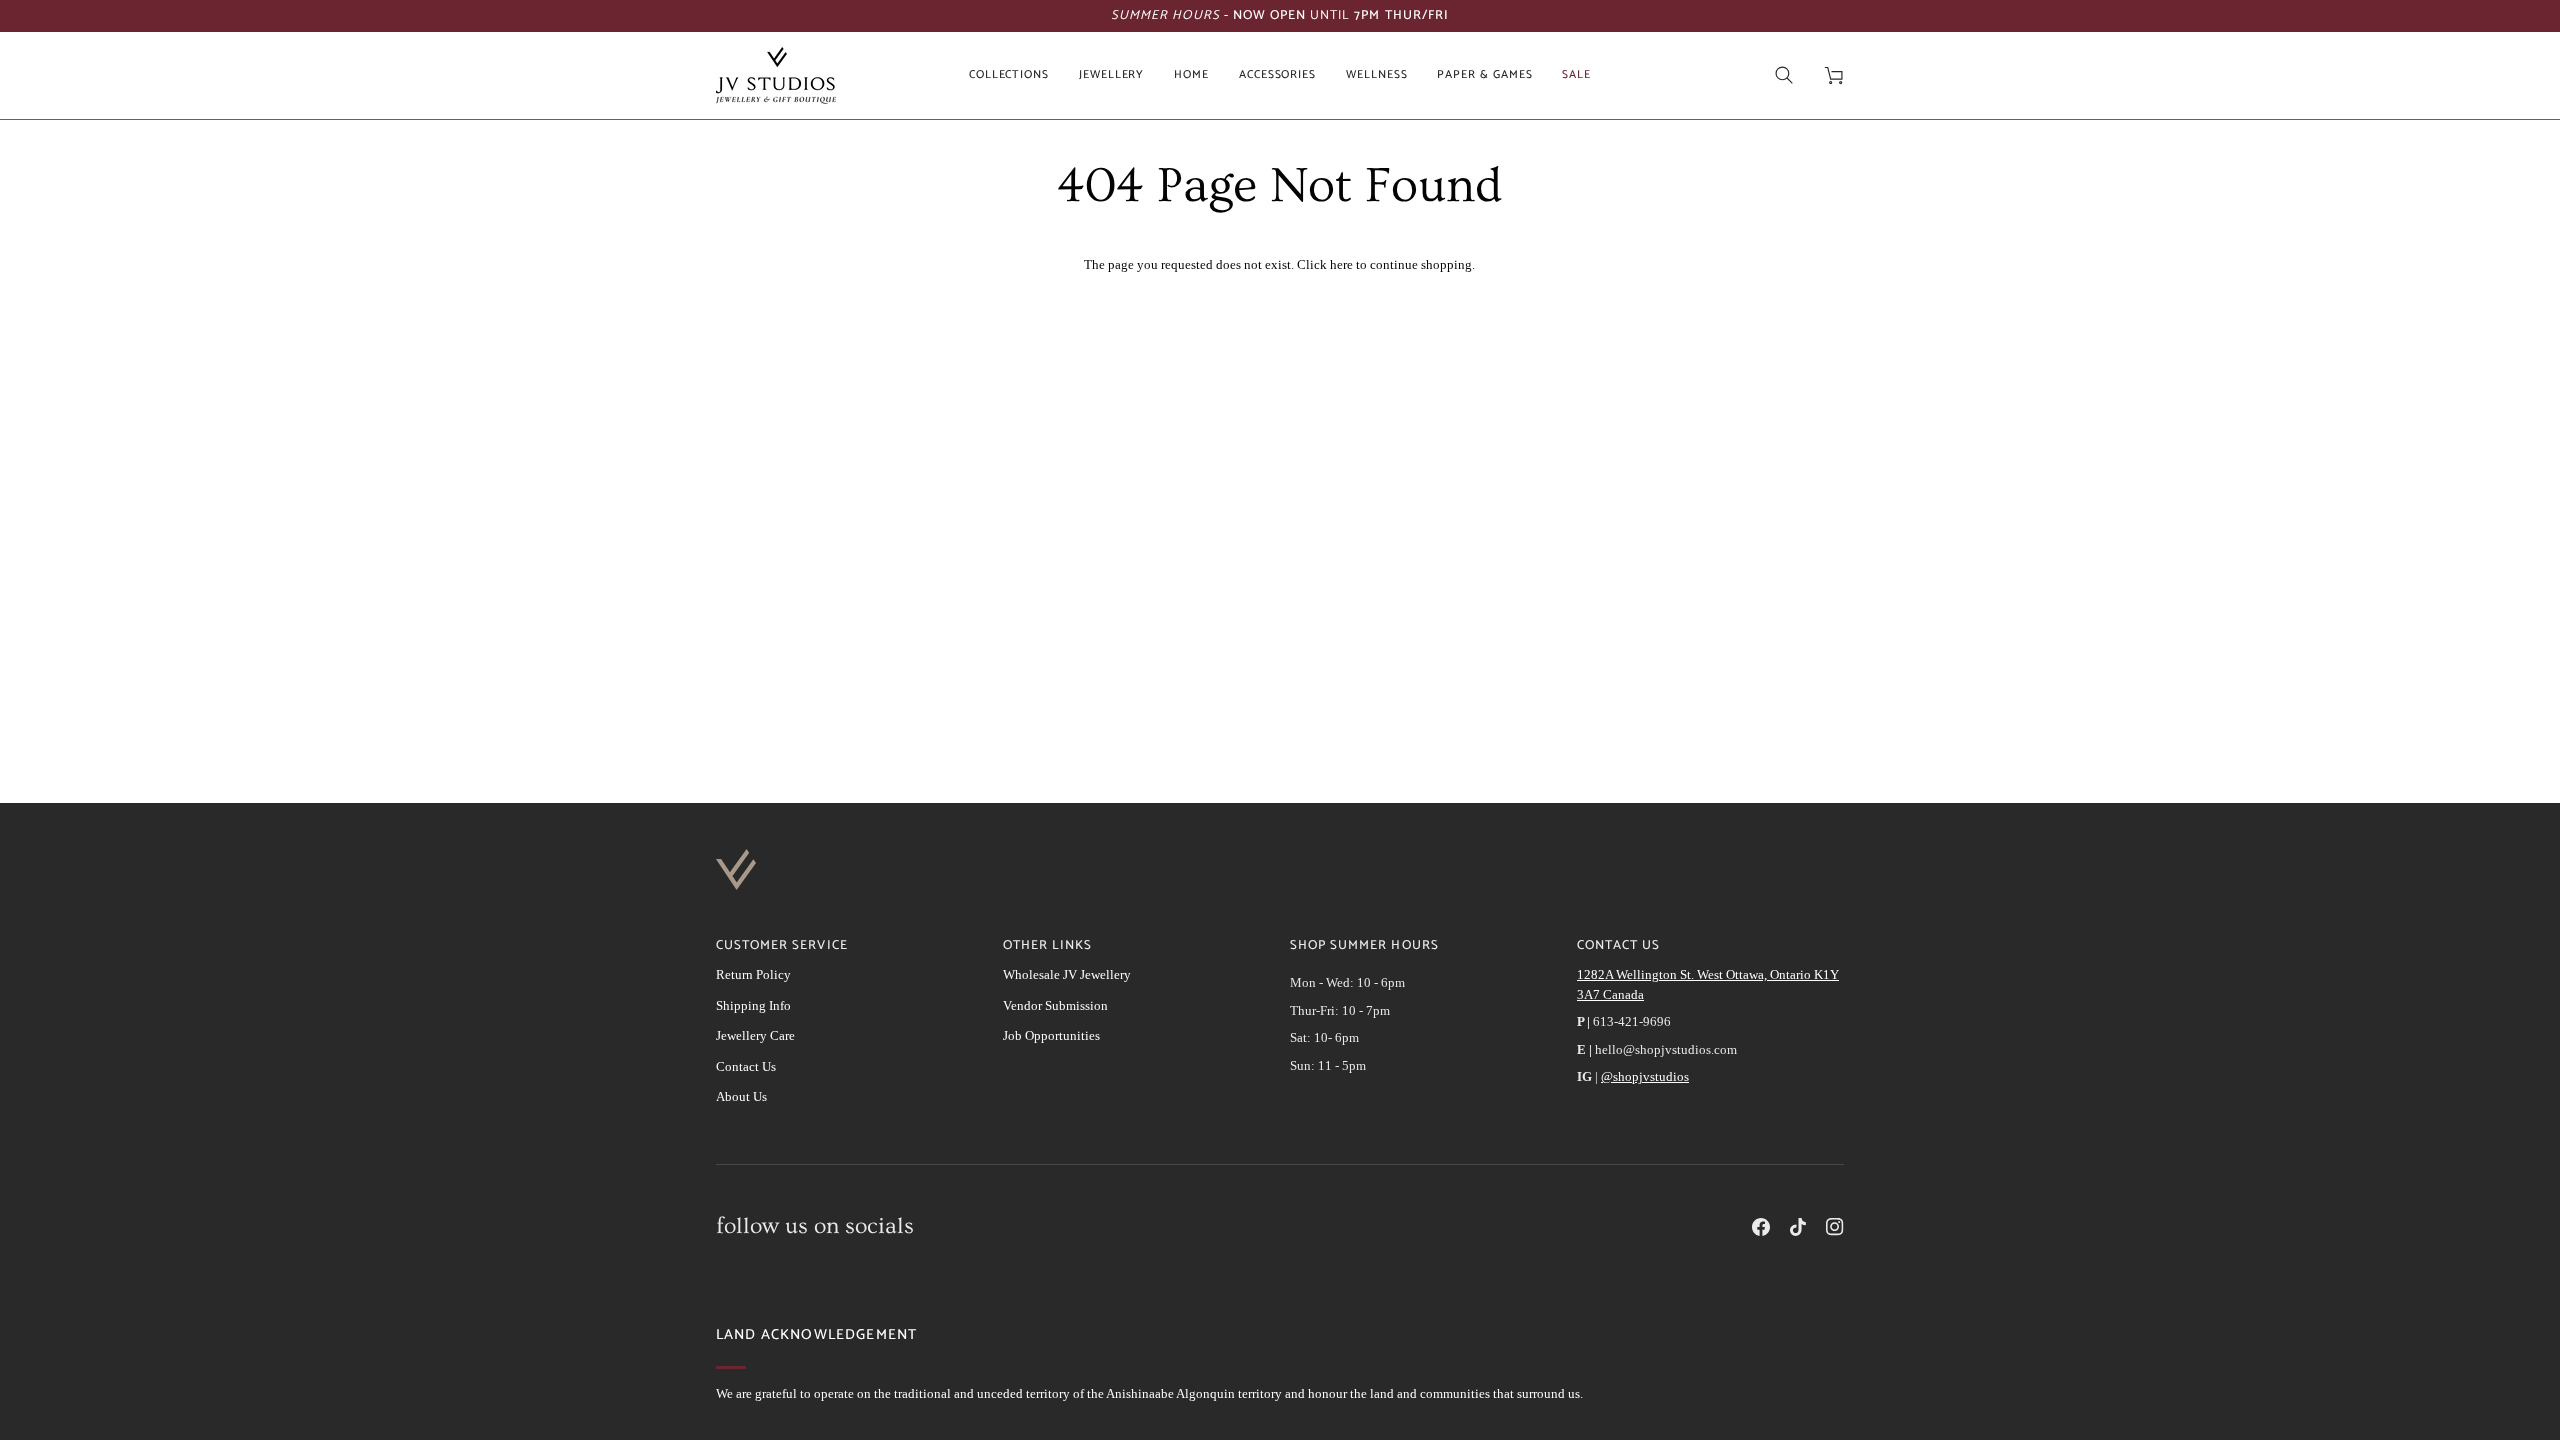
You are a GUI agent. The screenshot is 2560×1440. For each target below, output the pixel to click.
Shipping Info (753, 1005)
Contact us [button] (1618, 946)
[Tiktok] (1798, 1227)
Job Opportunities (1051, 1035)
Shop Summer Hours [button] (1364, 946)
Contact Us (746, 1066)
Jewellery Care (755, 1035)
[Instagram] (1835, 1227)
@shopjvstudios (1645, 1076)
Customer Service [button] (782, 946)
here (1341, 264)
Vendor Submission (1055, 1005)
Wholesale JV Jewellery (1067, 974)
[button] (1009, 75)
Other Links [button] (1047, 946)
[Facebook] (1761, 1227)
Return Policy (753, 974)
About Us (741, 1096)
